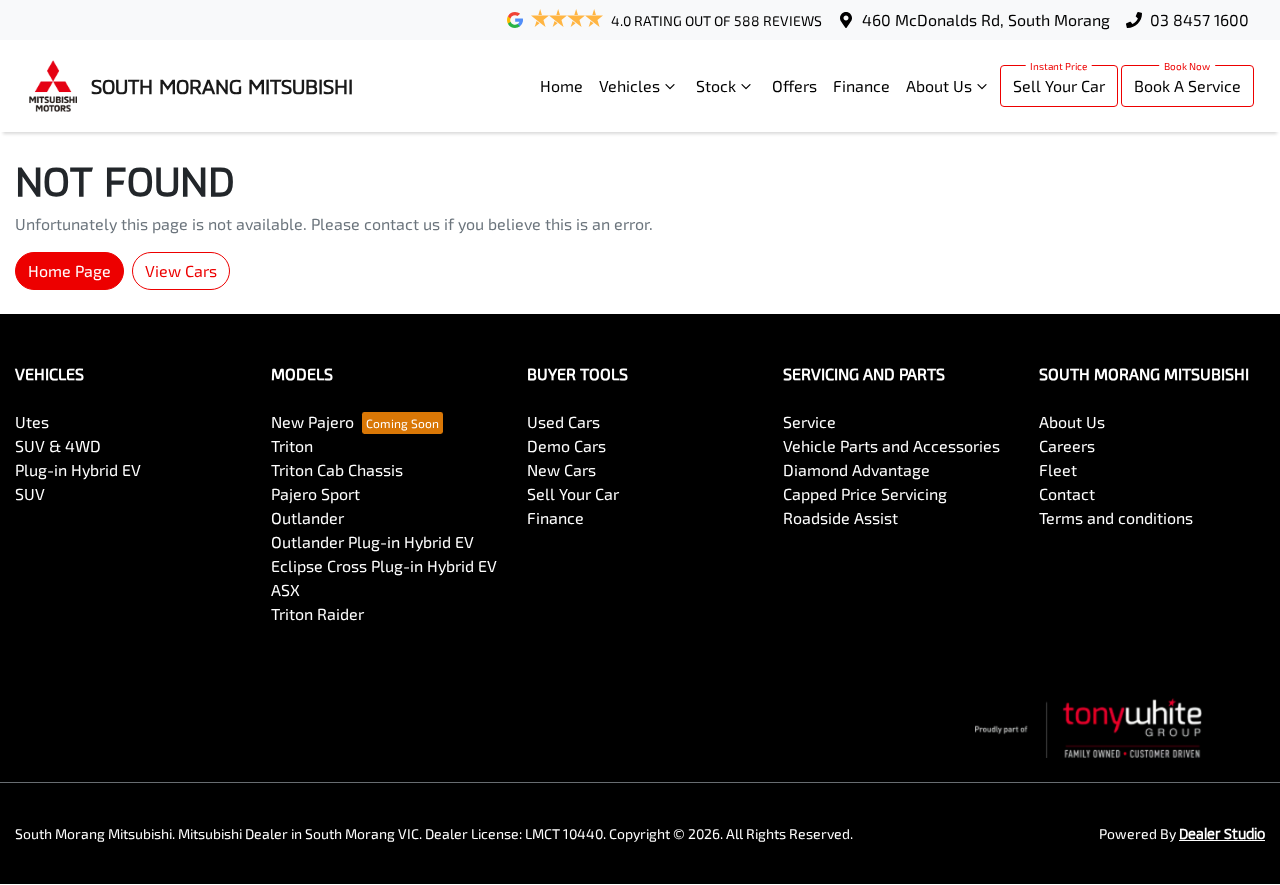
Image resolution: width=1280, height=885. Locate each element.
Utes (32, 421)
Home (561, 85)
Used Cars (563, 421)
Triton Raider (317, 613)
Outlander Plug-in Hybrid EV (372, 541)
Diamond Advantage (856, 469)
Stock (716, 85)
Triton (292, 445)
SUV (30, 493)
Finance (861, 85)
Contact (1067, 493)
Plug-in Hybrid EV (78, 469)
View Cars (181, 270)
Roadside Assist (840, 517)
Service (809, 421)
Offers (794, 85)
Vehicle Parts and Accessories (891, 445)
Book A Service (1187, 85)
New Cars (561, 469)
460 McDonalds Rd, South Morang (986, 19)
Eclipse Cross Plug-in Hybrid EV (384, 565)
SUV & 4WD (58, 445)
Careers (1067, 445)
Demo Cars (566, 445)
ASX (285, 589)
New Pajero (312, 421)
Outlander (307, 517)
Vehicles (629, 85)
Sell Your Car (1059, 85)
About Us (939, 85)
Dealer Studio (1222, 833)
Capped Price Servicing (865, 493)
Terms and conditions (1116, 517)
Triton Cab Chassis (337, 469)
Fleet (1058, 469)
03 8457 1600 (1199, 19)
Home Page (69, 270)
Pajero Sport (315, 493)
